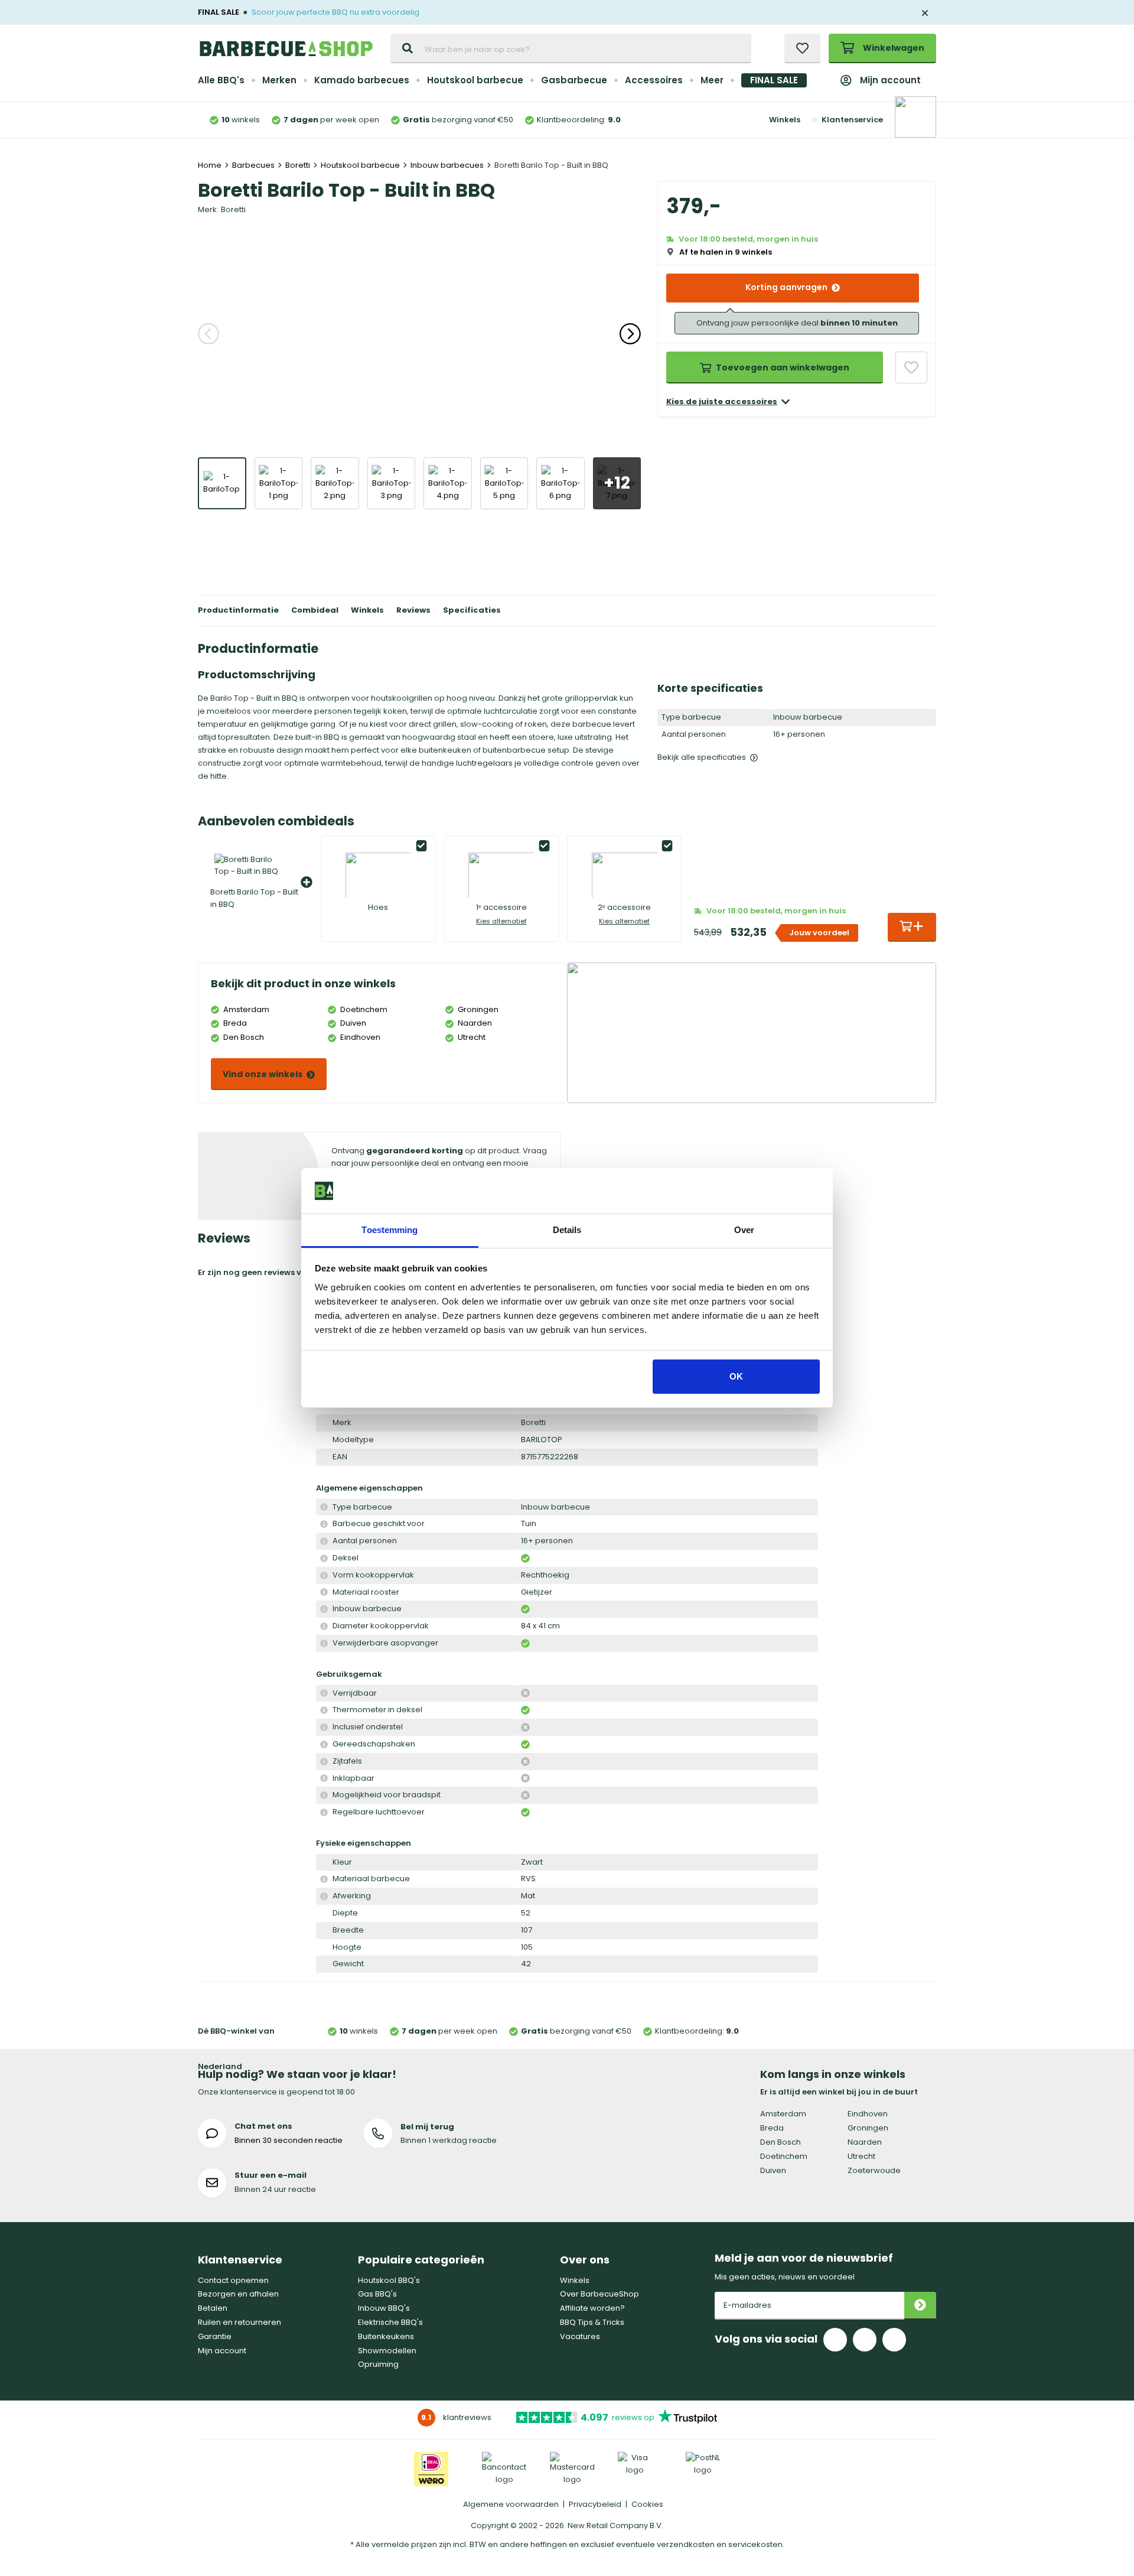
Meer (712, 80)
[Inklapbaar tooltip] (324, 1779)
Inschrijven (920, 2306)
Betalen (213, 2308)
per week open (331, 120)
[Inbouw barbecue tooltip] (324, 1609)
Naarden (865, 2142)
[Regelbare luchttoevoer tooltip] (324, 1812)
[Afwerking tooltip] (324, 1896)
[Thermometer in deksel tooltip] (324, 1710)
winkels (241, 120)
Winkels (785, 120)
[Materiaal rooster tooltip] (324, 1593)
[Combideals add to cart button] (912, 927)
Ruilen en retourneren (239, 2322)
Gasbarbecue (574, 80)
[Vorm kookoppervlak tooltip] (324, 1575)
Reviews (413, 610)
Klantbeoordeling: (579, 120)
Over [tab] (744, 1230)
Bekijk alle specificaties (702, 757)
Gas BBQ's (377, 2294)
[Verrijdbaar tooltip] (324, 1694)
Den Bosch (781, 2142)
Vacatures (580, 2336)
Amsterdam (783, 2114)
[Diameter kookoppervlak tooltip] (324, 1626)
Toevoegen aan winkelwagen (783, 367)
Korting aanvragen (786, 287)
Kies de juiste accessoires (722, 401)
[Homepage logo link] (286, 48)
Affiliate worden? (592, 2308)
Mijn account (890, 80)
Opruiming (378, 2364)
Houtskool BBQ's (389, 2280)
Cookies (647, 2504)
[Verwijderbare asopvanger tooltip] (324, 1643)
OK (736, 1376)
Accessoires (654, 80)
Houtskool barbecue (475, 80)
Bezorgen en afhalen (238, 2294)
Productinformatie (238, 610)
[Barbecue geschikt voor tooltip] (324, 1524)
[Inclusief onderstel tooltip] (324, 1727)
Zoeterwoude (874, 2170)
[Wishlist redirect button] (802, 48)
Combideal (315, 610)
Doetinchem (784, 2156)
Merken (279, 80)
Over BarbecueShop (599, 2294)
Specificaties (472, 610)
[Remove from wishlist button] (911, 367)
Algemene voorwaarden (511, 2504)
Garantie (215, 2336)
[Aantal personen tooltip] (324, 1541)
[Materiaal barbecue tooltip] (324, 1879)
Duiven (773, 2170)
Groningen (868, 2128)
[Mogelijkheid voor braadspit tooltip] (324, 1795)
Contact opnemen (233, 2280)
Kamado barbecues (362, 80)
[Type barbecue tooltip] (324, 1507)
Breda (772, 2128)
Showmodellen (387, 2351)
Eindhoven (868, 2114)
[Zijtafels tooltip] (324, 1762)
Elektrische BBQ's (390, 2322)
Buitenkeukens (386, 2336)
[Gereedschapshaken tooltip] (324, 1744)
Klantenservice (852, 120)
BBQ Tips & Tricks (592, 2322)
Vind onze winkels (263, 1074)
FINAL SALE (774, 80)
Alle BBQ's (221, 80)
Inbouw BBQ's (384, 2308)
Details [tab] (567, 1230)
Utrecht (861, 2156)
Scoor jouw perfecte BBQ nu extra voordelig (335, 12)
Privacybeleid (595, 2504)
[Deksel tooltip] (324, 1558)
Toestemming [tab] (390, 1230)
